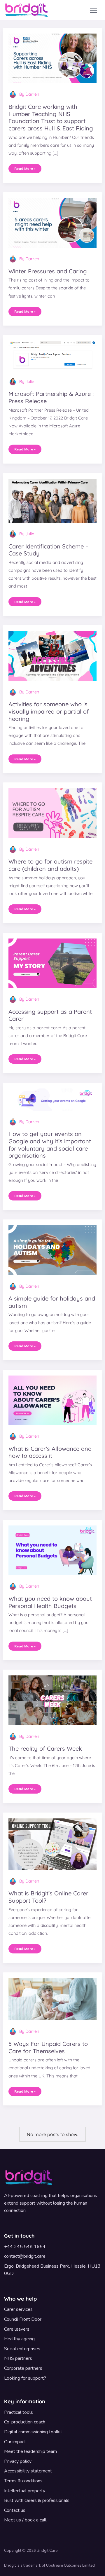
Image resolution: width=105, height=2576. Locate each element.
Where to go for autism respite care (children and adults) (50, 865)
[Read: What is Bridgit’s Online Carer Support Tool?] (53, 1843)
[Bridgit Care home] (27, 10)
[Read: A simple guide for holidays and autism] (53, 1249)
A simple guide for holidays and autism (52, 1302)
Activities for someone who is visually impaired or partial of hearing (49, 711)
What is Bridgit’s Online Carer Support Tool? (48, 1897)
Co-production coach (25, 2422)
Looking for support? (25, 2378)
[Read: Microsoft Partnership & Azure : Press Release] (53, 355)
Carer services (18, 2309)
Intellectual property (25, 2491)
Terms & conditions (23, 2481)
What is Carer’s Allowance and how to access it (50, 1452)
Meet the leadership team (30, 2451)
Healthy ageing (19, 2339)
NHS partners (18, 2358)
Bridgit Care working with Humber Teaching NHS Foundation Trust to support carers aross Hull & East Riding (51, 117)
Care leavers (17, 2329)
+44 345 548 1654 (25, 2247)
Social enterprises (22, 2349)
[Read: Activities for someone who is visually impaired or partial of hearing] (53, 656)
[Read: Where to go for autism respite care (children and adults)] (53, 813)
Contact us (15, 2510)
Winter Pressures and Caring (48, 271)
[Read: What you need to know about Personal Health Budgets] (53, 1550)
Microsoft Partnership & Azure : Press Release (51, 397)
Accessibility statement (28, 2471)
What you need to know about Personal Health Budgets (50, 1602)
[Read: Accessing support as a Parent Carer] (53, 963)
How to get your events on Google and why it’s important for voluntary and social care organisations (50, 1145)
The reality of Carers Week (45, 1749)
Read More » (25, 167)
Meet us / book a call (25, 2520)
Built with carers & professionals (37, 2500)
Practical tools (19, 2412)
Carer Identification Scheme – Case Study (48, 550)
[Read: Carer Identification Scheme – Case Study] (53, 500)
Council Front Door (23, 2319)
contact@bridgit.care (25, 2256)
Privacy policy (18, 2461)
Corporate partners (23, 2368)
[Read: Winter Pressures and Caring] (53, 222)
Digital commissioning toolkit (33, 2432)
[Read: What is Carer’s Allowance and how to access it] (53, 1400)
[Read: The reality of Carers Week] (53, 1700)
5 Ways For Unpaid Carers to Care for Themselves (48, 2047)
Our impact (15, 2442)
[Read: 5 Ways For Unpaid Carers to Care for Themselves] (53, 1999)
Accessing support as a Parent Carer (50, 1015)
